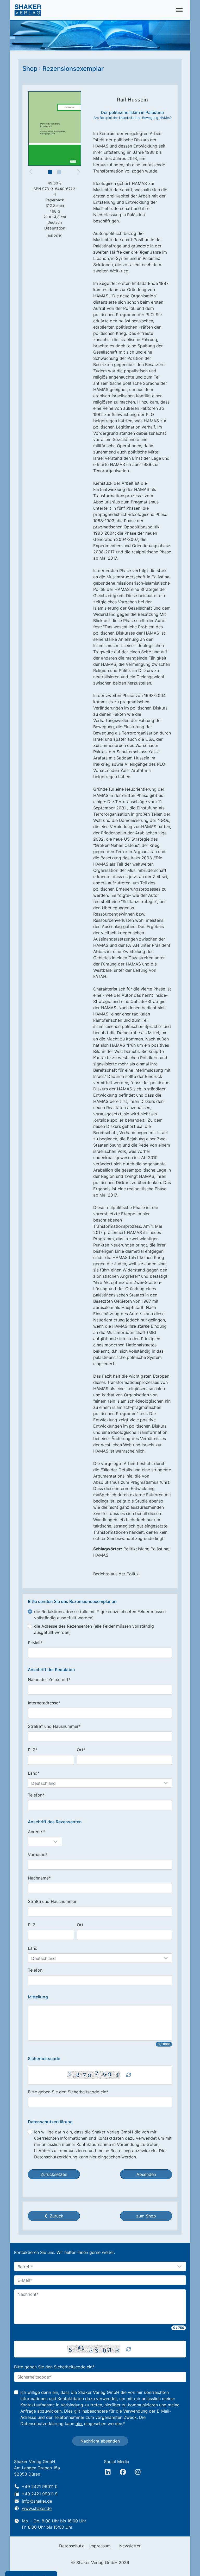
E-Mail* (35, 1643)
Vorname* (38, 1855)
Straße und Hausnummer (52, 1901)
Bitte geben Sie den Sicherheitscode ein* (68, 2092)
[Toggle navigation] (179, 10)
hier (93, 2157)
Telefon (35, 1970)
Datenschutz (71, 2546)
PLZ (32, 1925)
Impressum (100, 2546)
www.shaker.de (37, 2508)
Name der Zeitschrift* (49, 1679)
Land (33, 1948)
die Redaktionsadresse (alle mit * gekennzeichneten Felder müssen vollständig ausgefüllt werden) (100, 1615)
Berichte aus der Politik (116, 1574)
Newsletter (130, 2546)
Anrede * (37, 1832)
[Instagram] (138, 2472)
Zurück (57, 2216)
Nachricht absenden (100, 2441)
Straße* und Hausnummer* (54, 1726)
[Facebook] (123, 2472)
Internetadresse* (44, 1703)
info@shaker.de (37, 2501)
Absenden (146, 2174)
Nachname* (39, 1878)
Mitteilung (38, 1997)
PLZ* (33, 1750)
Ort (80, 1925)
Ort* (81, 1750)
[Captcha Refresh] (129, 2075)
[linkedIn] (108, 2472)
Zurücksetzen (54, 2174)
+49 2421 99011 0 (40, 2486)
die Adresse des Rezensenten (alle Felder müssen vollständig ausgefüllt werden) (94, 1629)
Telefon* (36, 1795)
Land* (34, 1773)
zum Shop (146, 2216)
